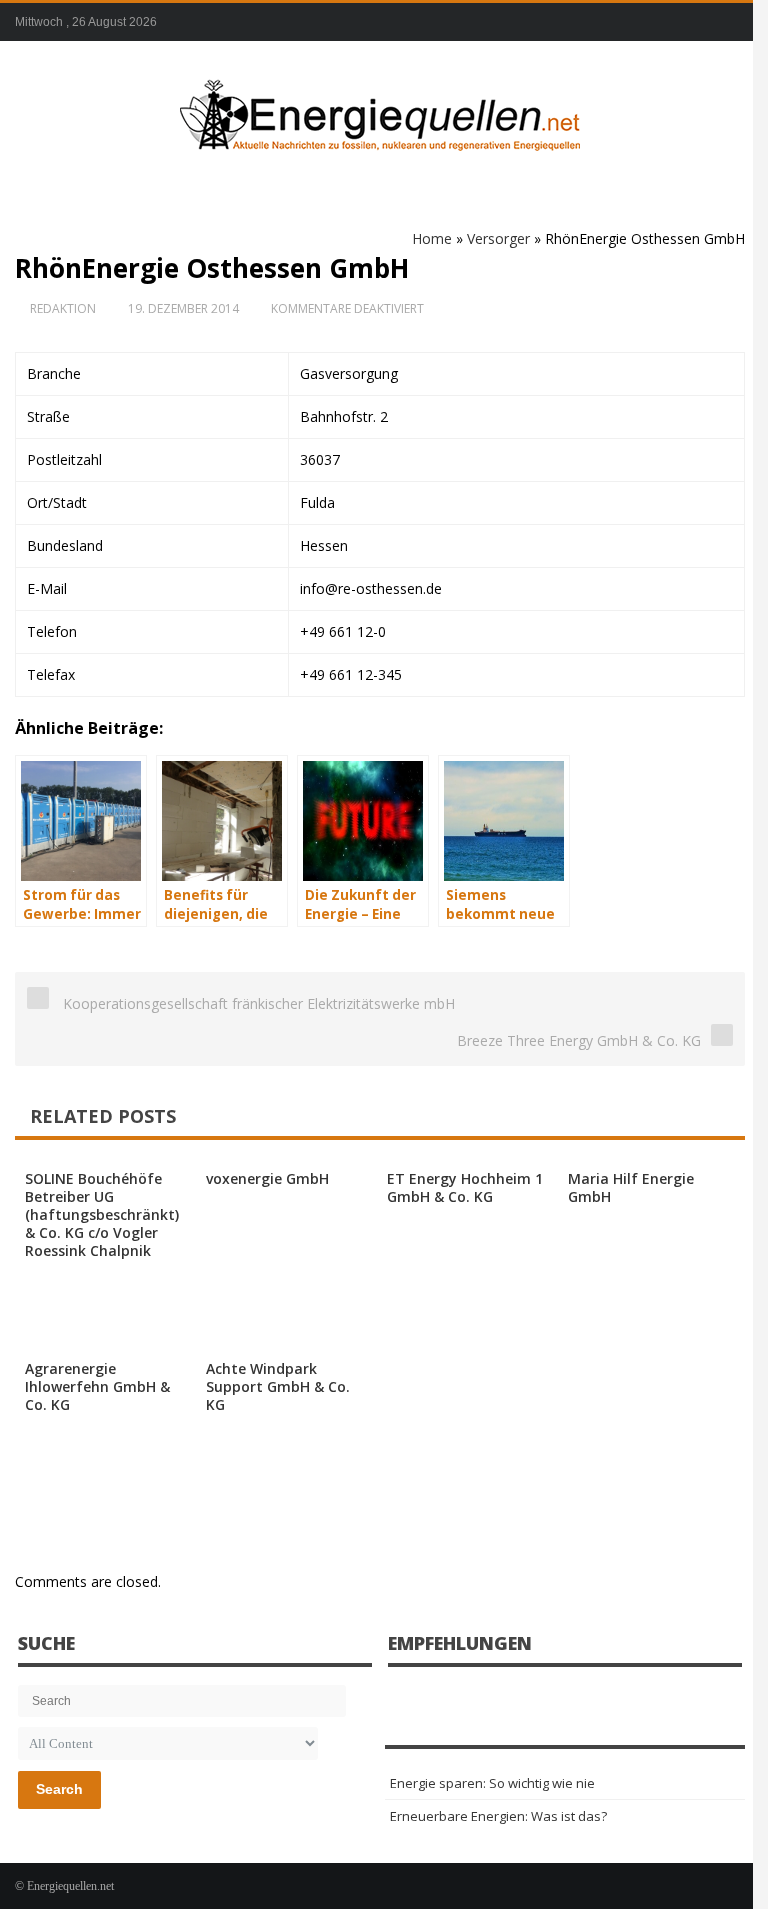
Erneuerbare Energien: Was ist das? (498, 1816)
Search (59, 1789)
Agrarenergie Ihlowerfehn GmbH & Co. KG (97, 1386)
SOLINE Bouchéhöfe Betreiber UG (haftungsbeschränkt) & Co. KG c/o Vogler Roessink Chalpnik (102, 1214)
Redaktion (63, 308)
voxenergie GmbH (267, 1178)
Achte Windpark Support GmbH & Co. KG (278, 1386)
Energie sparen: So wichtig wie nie (492, 1783)
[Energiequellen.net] (380, 111)
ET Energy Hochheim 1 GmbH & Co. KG (465, 1187)
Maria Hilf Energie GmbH (631, 1187)
